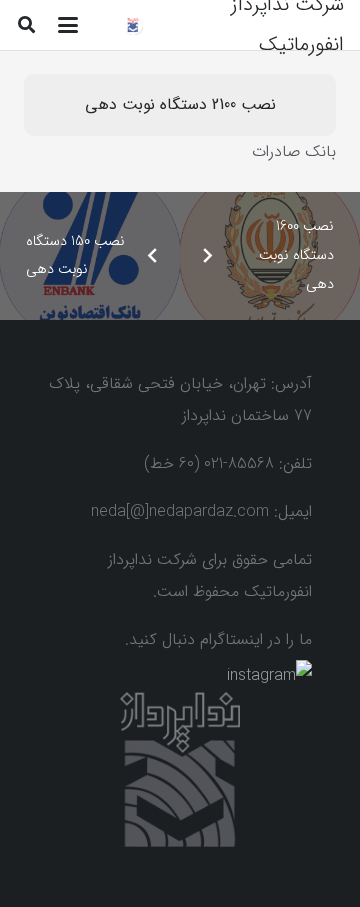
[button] (68, 25)
